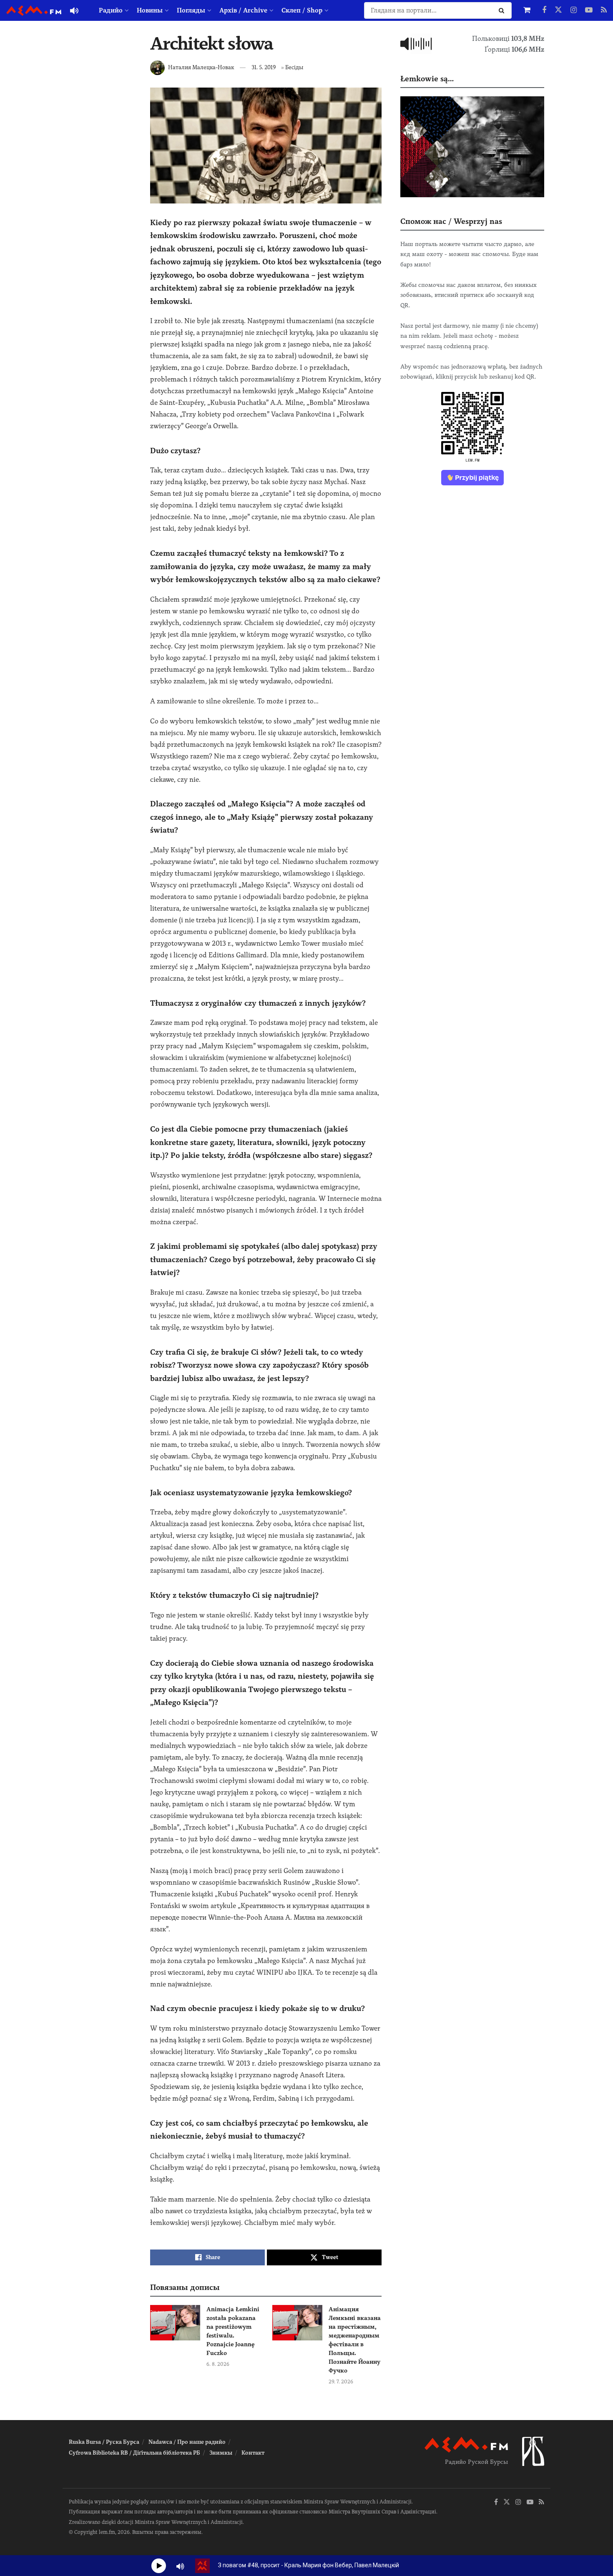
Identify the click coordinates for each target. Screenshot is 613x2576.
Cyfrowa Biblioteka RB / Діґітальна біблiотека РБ (134, 2453)
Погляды (191, 10)
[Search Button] (503, 10)
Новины (150, 10)
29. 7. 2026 (341, 2382)
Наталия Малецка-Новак (201, 67)
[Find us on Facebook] (544, 10)
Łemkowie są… (427, 79)
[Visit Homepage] (34, 11)
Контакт (253, 2453)
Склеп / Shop (302, 10)
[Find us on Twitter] (558, 10)
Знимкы (221, 2453)
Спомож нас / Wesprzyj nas (451, 221)
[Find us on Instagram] (574, 10)
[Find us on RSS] (604, 10)
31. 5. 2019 (264, 67)
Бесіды (294, 67)
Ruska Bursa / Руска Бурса (104, 2442)
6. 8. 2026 (218, 2364)
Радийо (111, 10)
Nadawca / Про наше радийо (187, 2442)
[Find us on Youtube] (589, 10)
